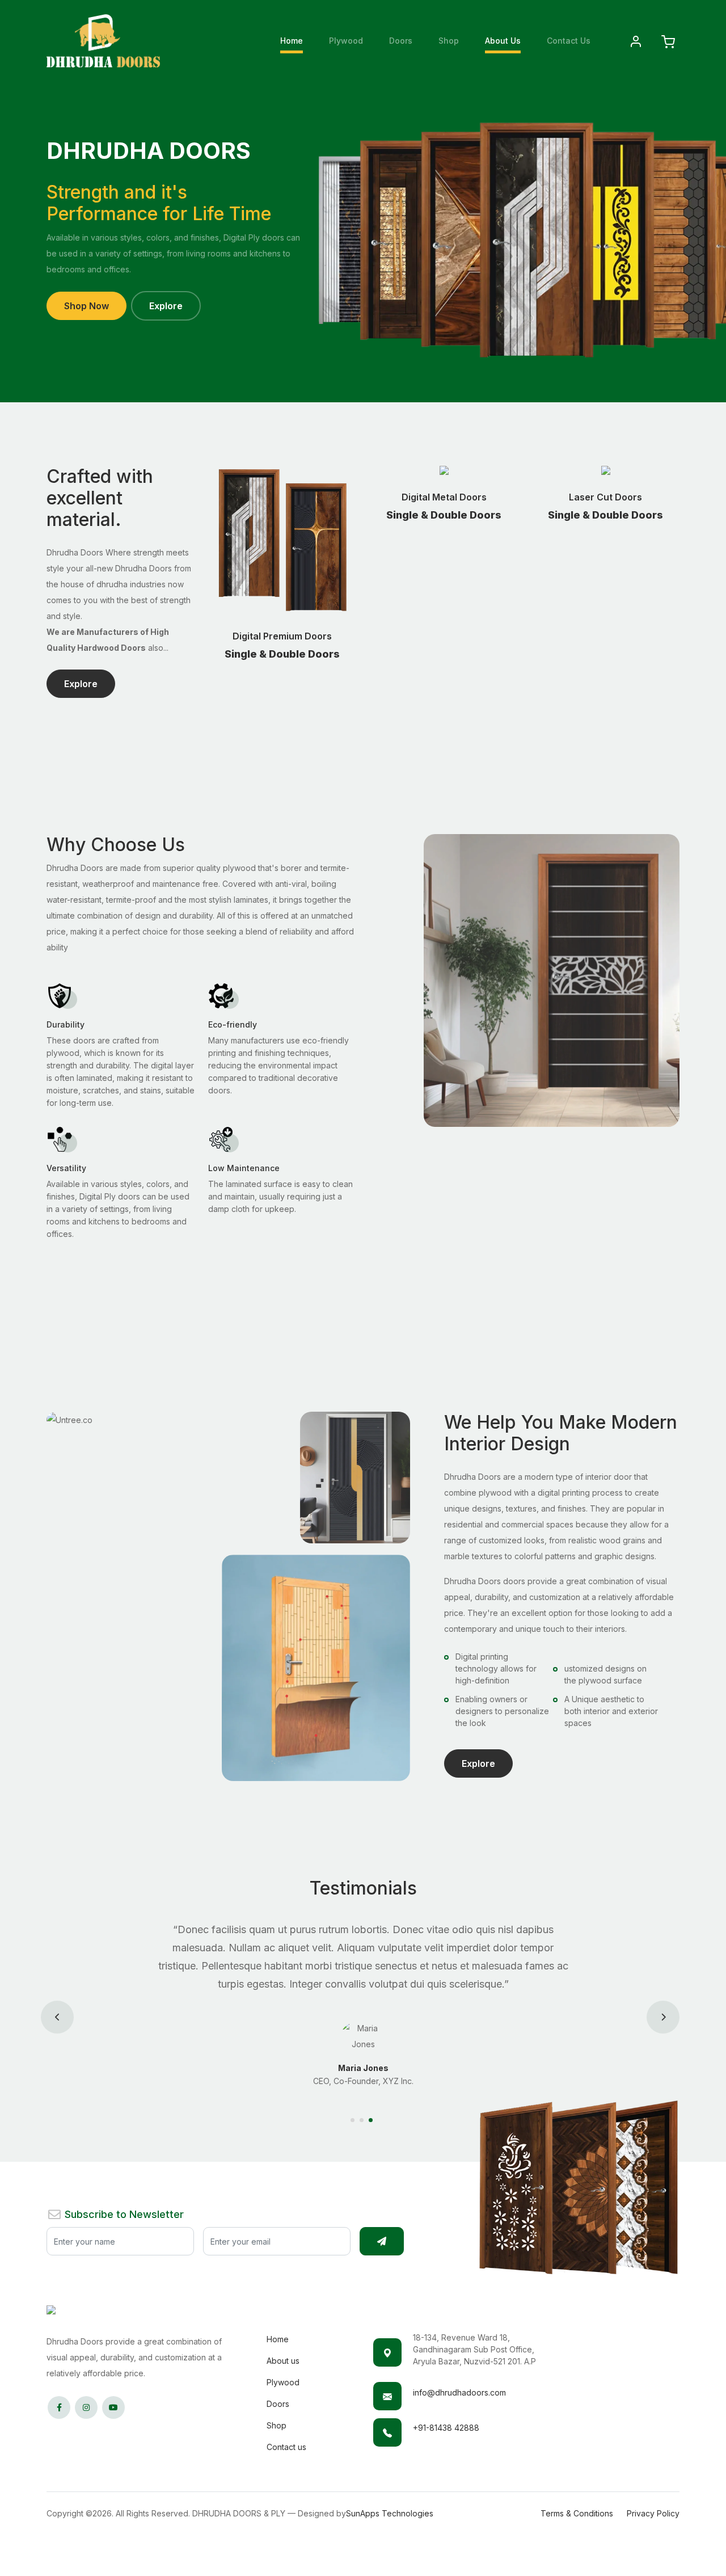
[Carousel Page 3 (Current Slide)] (372, 2120)
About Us (503, 41)
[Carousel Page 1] (354, 2120)
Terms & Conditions (577, 2513)
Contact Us (569, 41)
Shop (449, 41)
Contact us (286, 2447)
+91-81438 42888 (446, 2428)
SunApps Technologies (390, 2513)
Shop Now (86, 306)
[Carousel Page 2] (363, 2120)
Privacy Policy (653, 2513)
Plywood (346, 41)
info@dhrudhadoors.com (459, 2392)
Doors (401, 41)
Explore (166, 306)
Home (292, 41)
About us (283, 2361)
